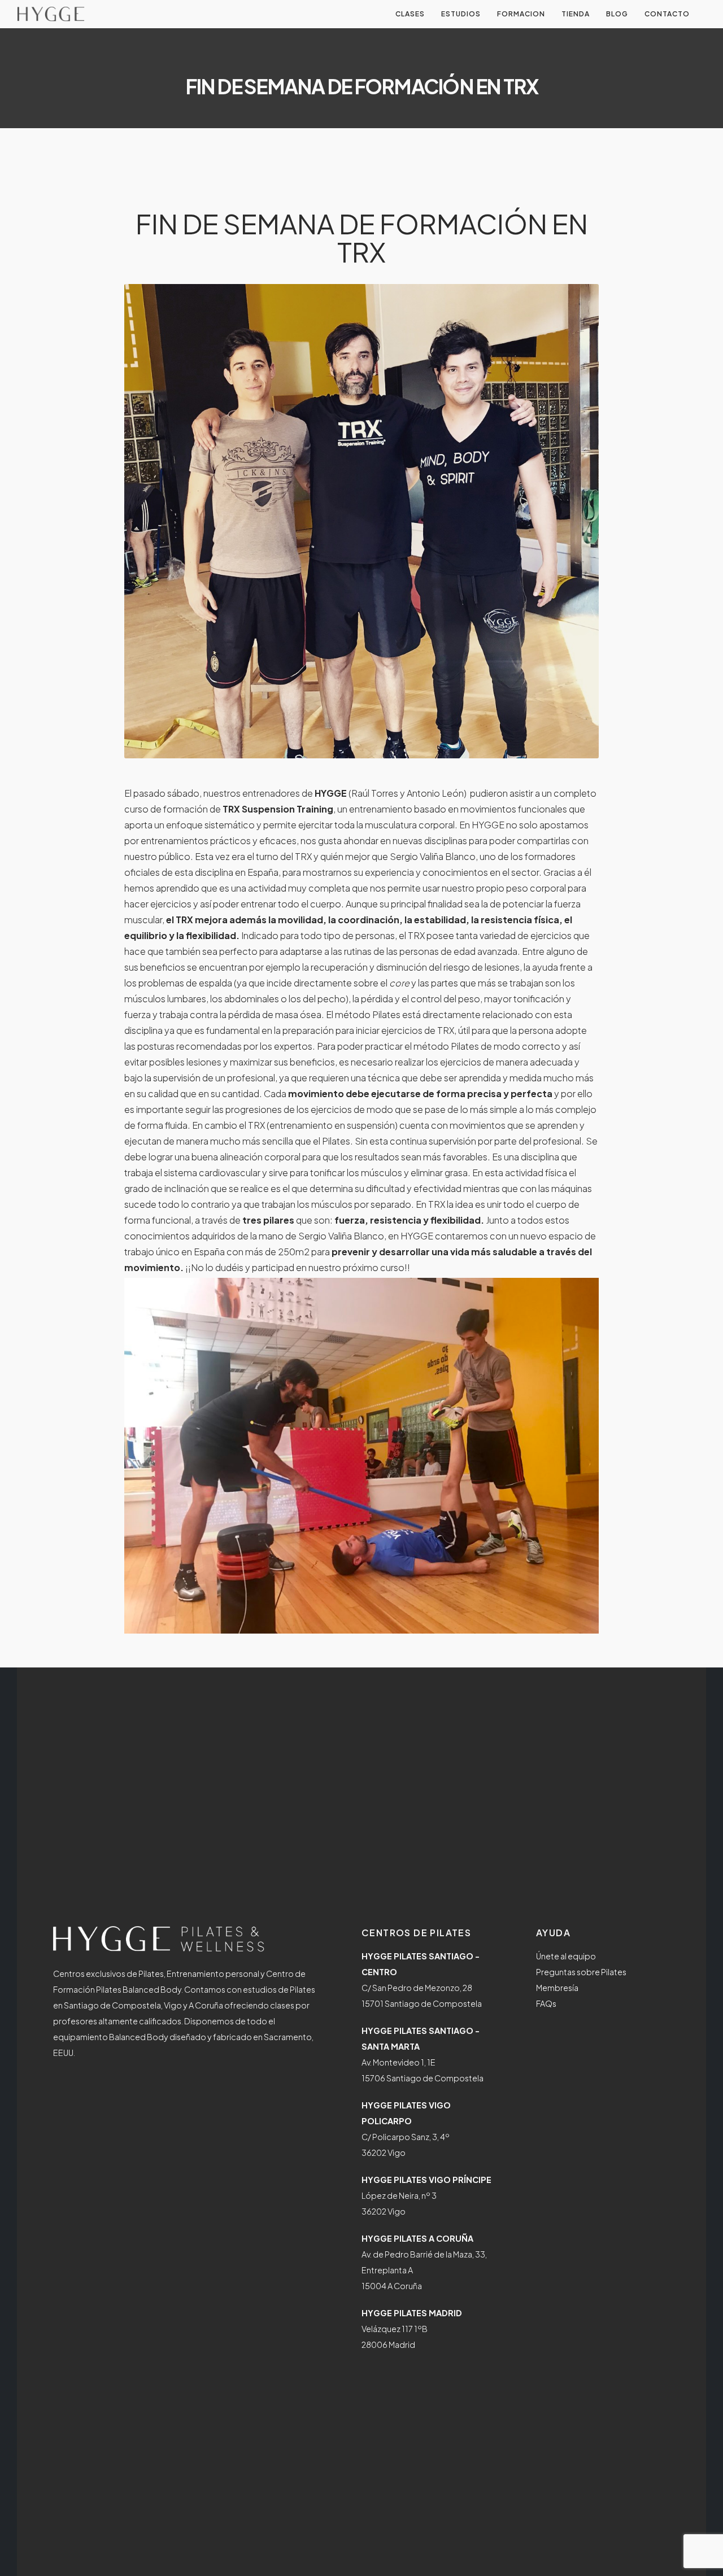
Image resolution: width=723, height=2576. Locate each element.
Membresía (557, 1988)
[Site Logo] (51, 14)
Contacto (667, 14)
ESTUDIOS (461, 14)
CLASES (410, 14)
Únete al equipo (566, 1956)
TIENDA (576, 14)
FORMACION (521, 14)
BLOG (617, 14)
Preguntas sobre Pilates (581, 1972)
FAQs (546, 2003)
